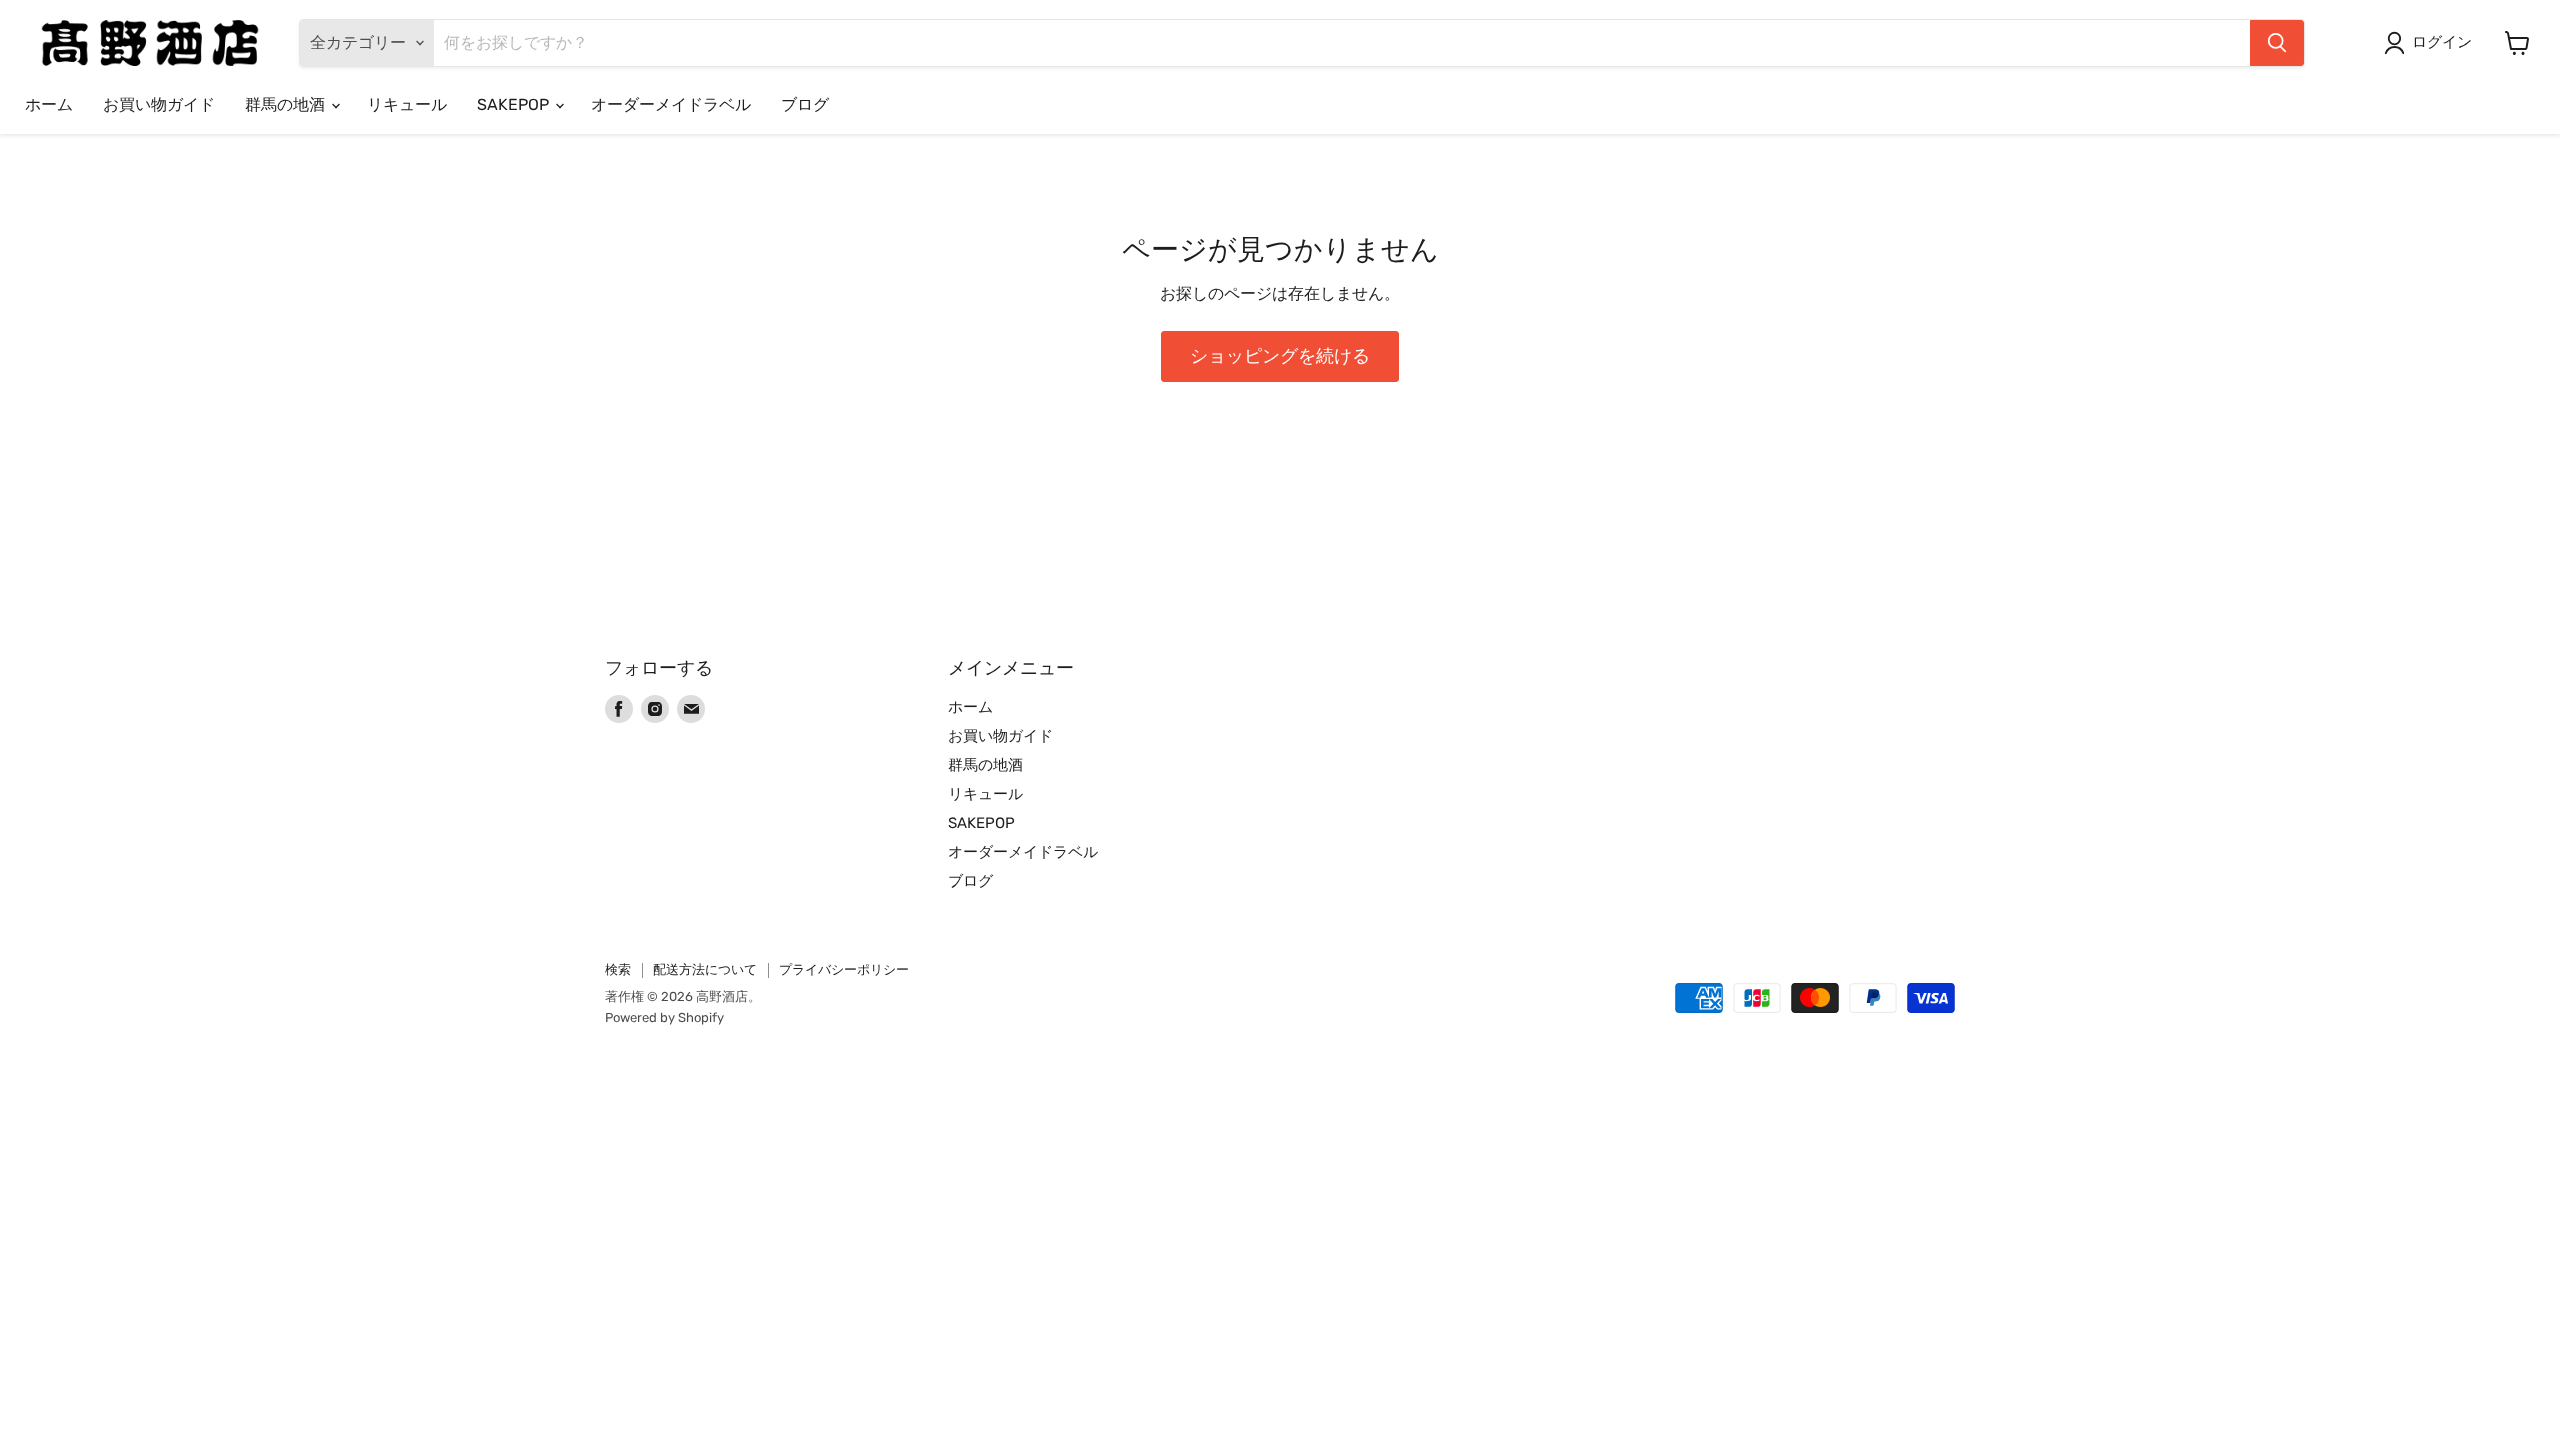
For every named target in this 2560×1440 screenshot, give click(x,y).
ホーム (49, 104)
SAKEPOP (515, 104)
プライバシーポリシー (844, 969)
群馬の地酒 (287, 104)
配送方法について (705, 969)
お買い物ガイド (159, 104)
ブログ (805, 104)
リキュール (407, 104)
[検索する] (2277, 43)
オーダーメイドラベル (671, 104)
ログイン (2442, 42)
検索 (618, 969)
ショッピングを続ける (1280, 356)
